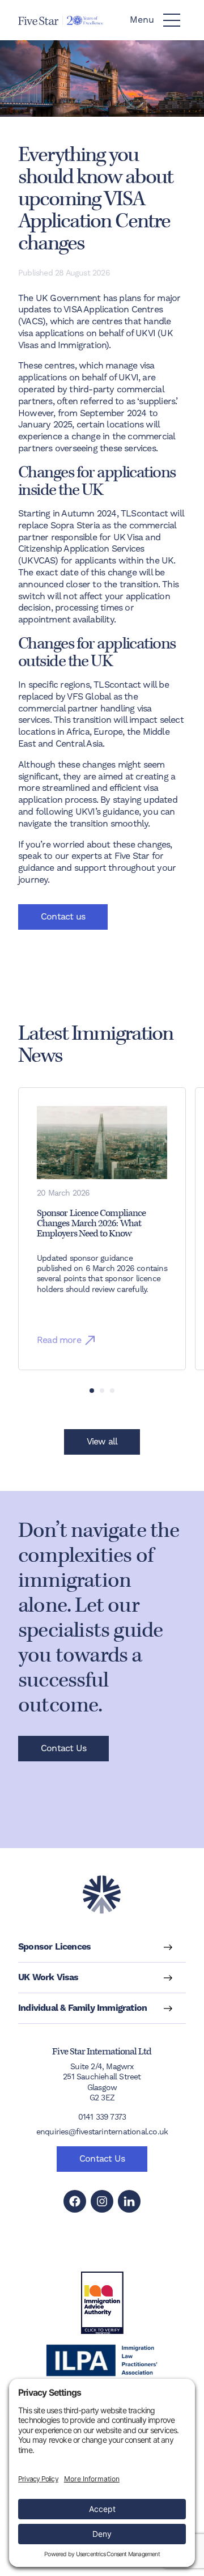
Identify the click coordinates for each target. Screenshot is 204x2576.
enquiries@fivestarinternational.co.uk (102, 2132)
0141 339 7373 (102, 2117)
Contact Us (63, 1748)
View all (102, 1442)
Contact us (63, 917)
